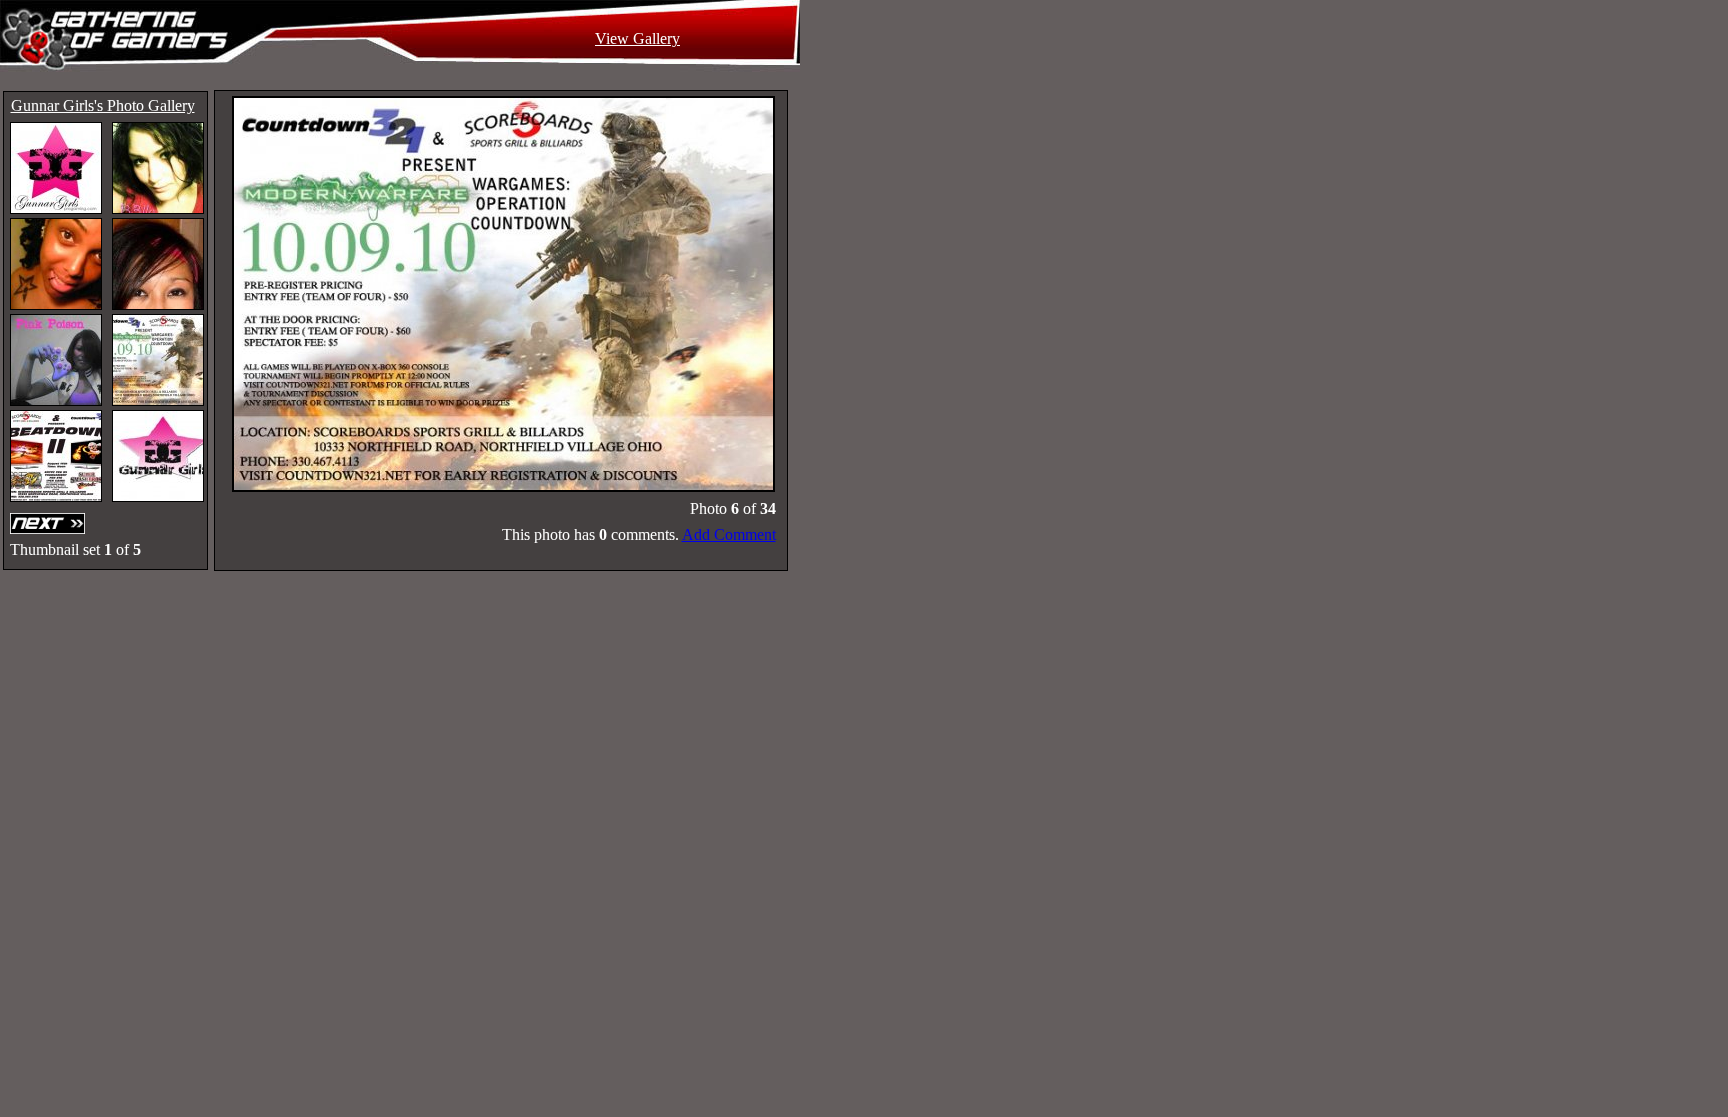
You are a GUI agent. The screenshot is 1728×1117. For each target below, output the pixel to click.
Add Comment (729, 534)
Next (50, 523)
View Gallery (637, 38)
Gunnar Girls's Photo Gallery (103, 105)
